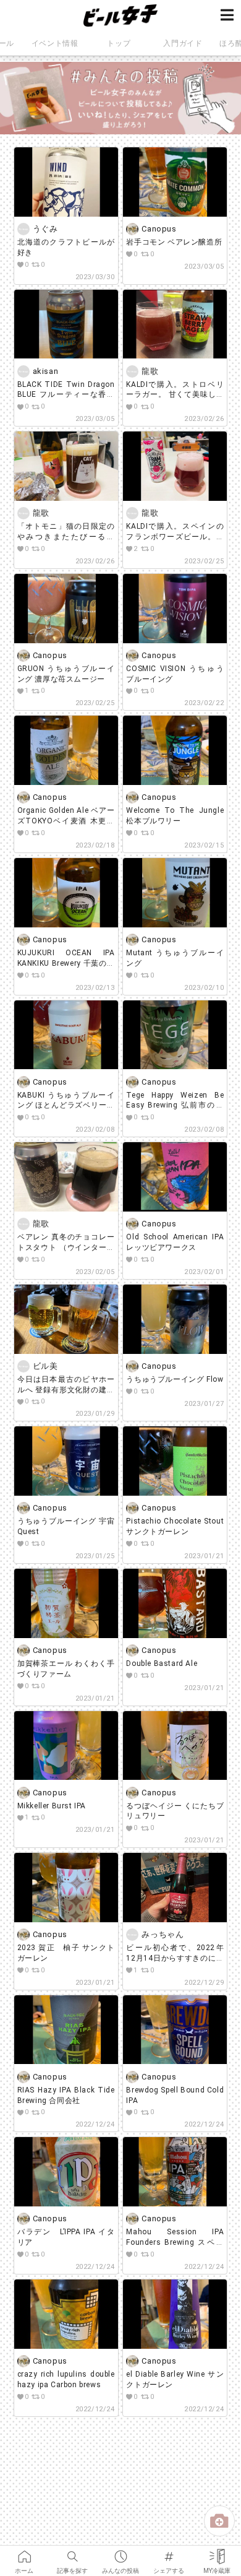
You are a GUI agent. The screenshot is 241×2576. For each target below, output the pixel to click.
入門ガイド (183, 43)
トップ (119, 43)
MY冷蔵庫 (217, 2552)
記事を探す (72, 2552)
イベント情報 (55, 43)
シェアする (169, 2552)
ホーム (24, 2552)
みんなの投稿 (120, 2552)
